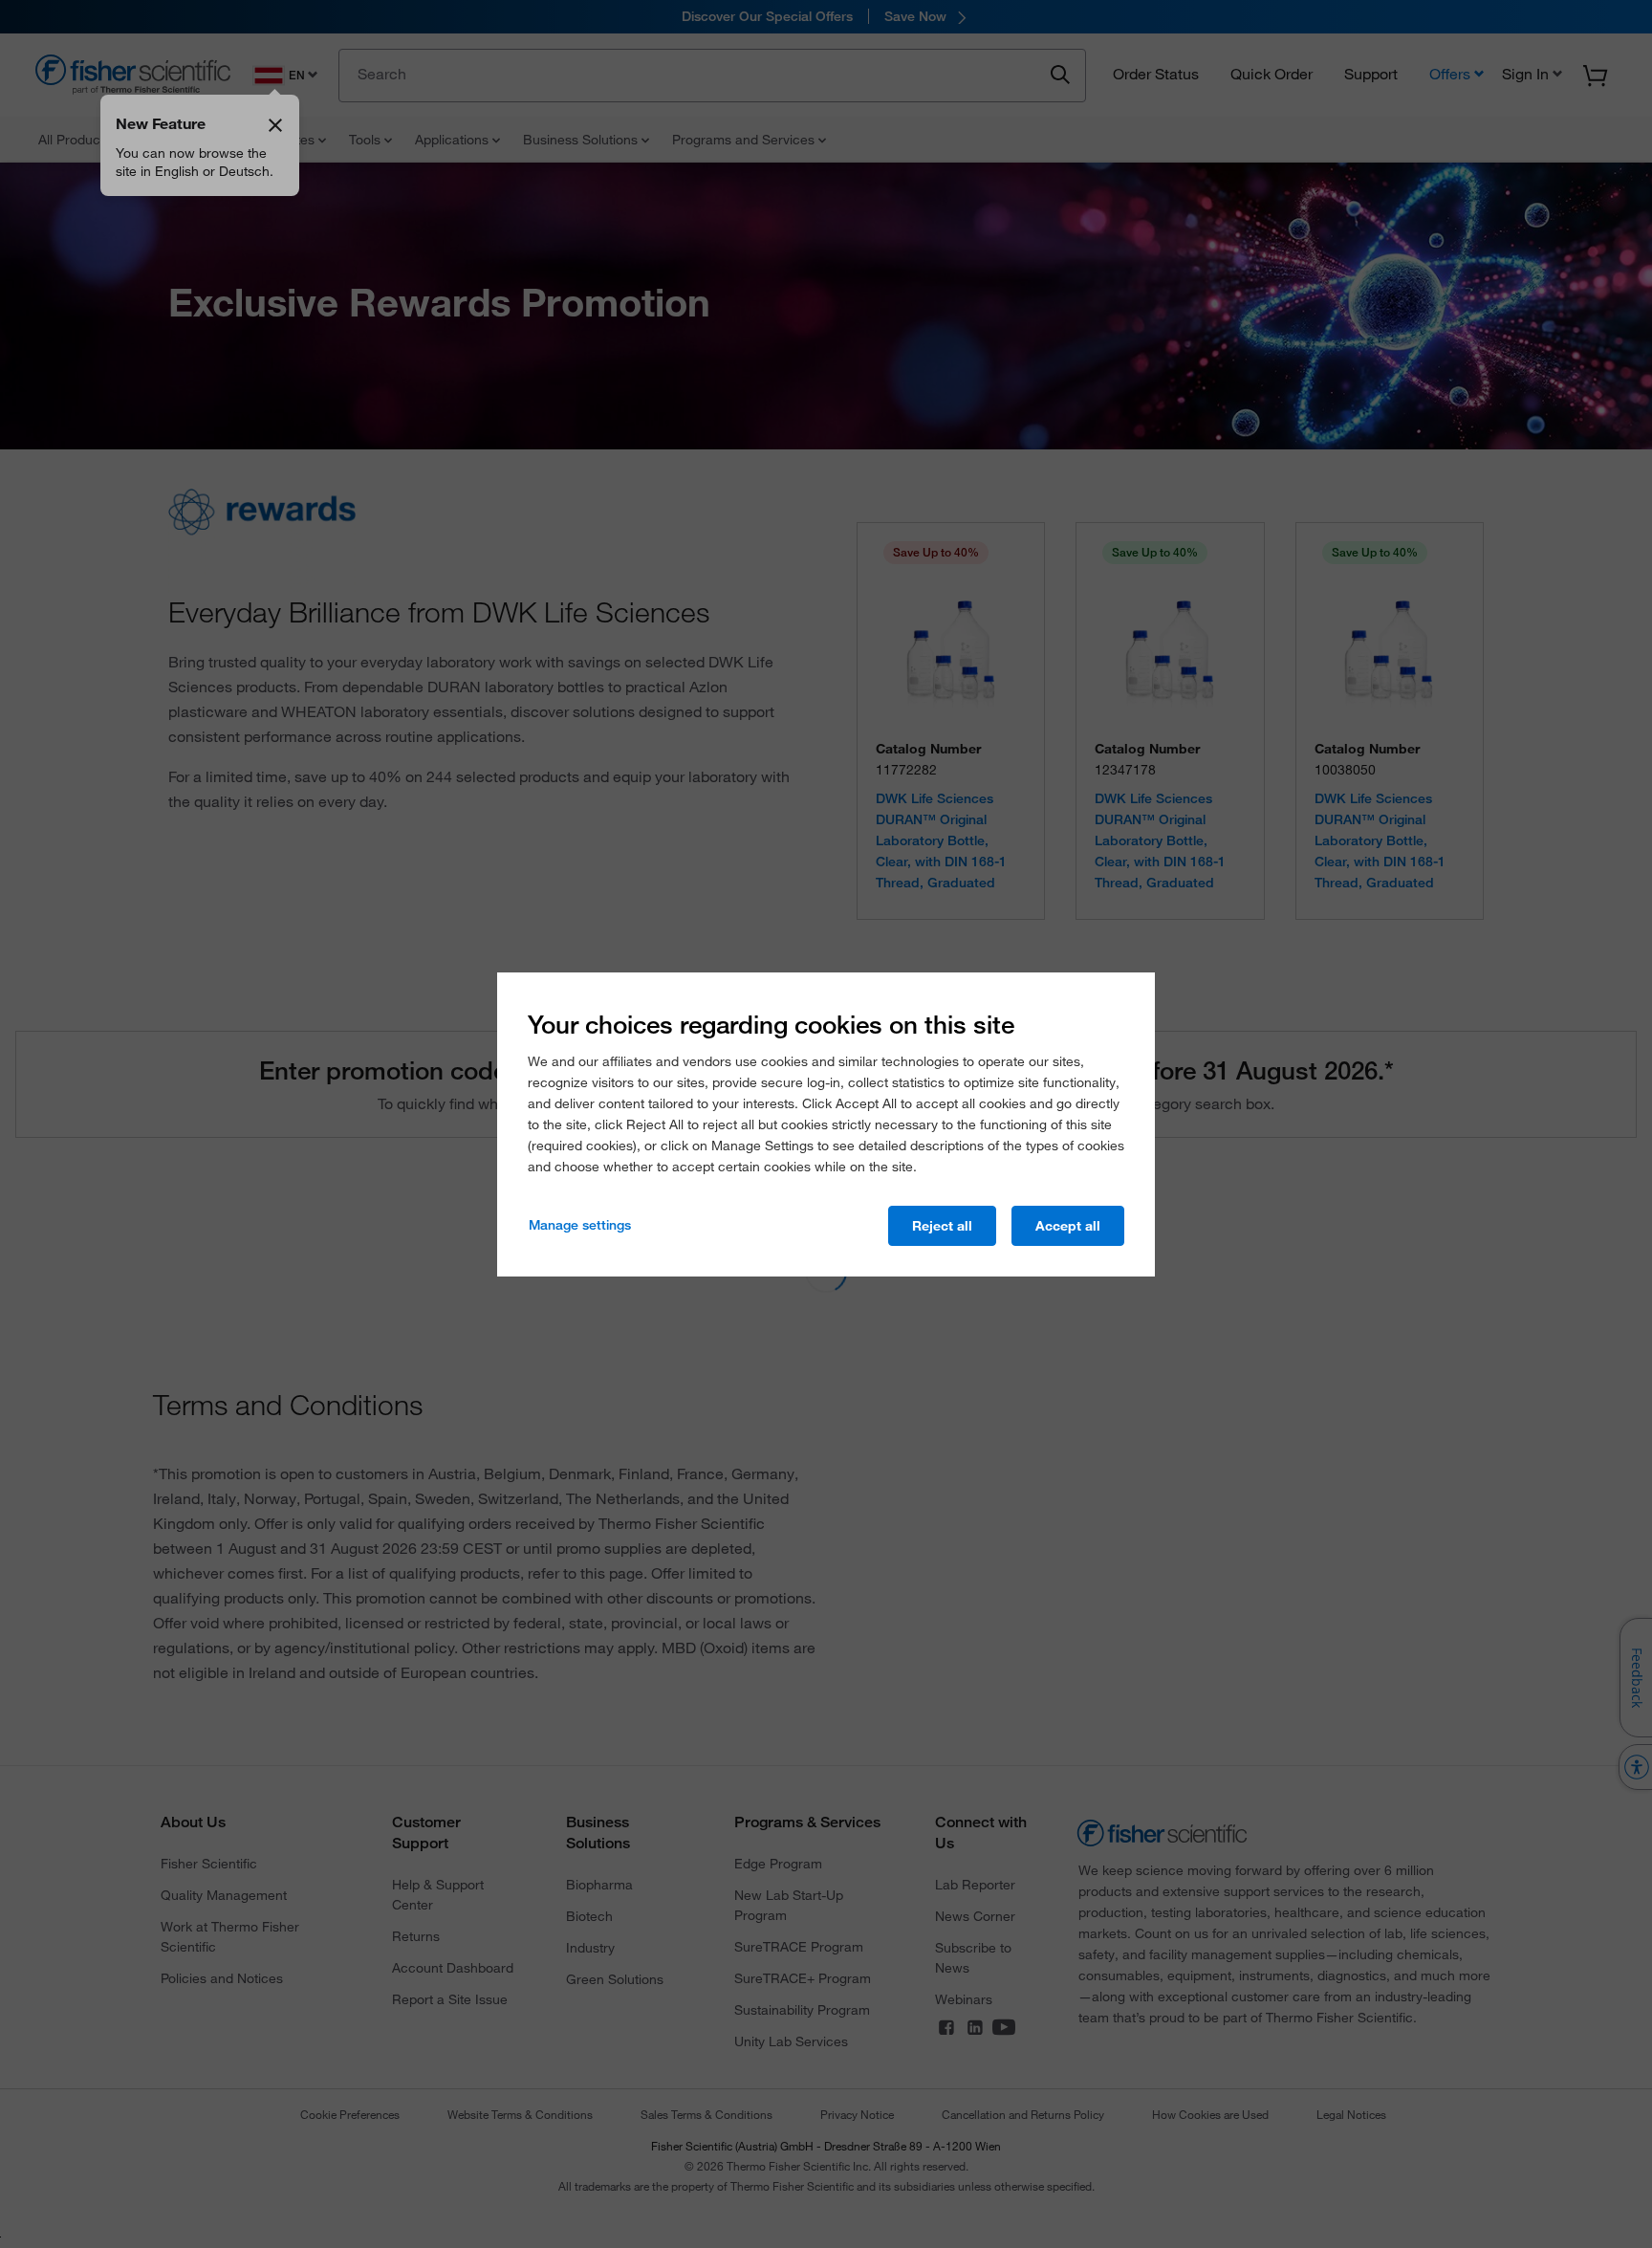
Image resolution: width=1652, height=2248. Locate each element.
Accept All (1068, 1226)
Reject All (942, 1226)
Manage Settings (580, 1225)
